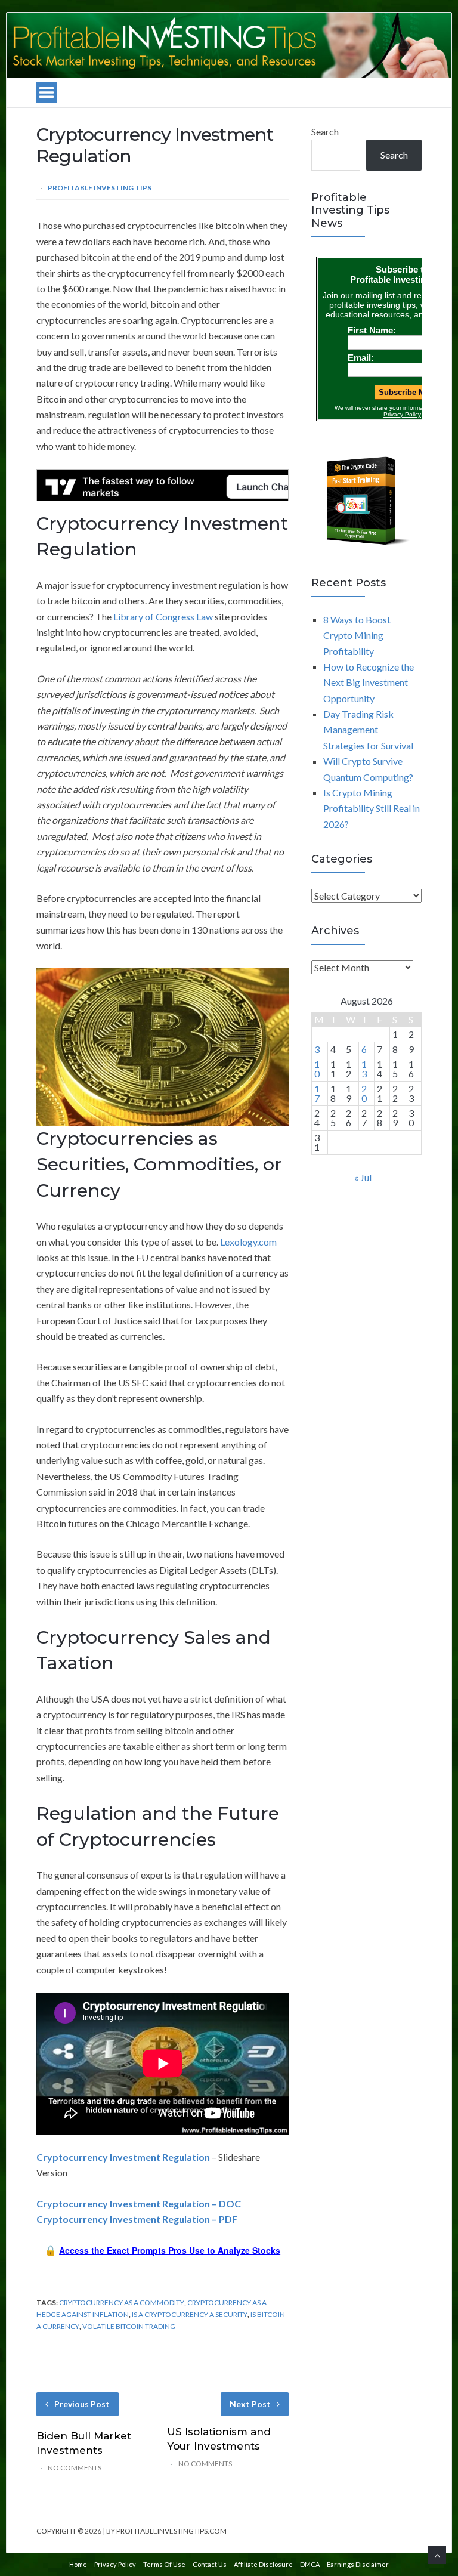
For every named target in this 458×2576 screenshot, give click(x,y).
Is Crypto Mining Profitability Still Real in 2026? (372, 808)
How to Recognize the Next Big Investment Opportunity (369, 682)
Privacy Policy (115, 2564)
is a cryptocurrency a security (190, 2314)
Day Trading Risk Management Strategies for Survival (368, 730)
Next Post (250, 2404)
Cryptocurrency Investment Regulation (123, 2157)
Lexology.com (248, 1242)
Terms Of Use (164, 2564)
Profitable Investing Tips (100, 188)
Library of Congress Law (163, 617)
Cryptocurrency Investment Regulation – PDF (137, 2219)
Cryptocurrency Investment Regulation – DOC (139, 2203)
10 (317, 1069)
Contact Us (210, 2564)
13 (364, 1069)
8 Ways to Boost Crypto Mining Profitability (357, 635)
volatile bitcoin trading (129, 2326)
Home (78, 2564)
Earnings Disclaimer (358, 2564)
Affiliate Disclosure (263, 2564)
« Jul (363, 1177)
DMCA (310, 2564)
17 (317, 1093)
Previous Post (82, 2404)
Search (325, 132)
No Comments (75, 2468)
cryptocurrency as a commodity (122, 2302)
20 (364, 1093)
